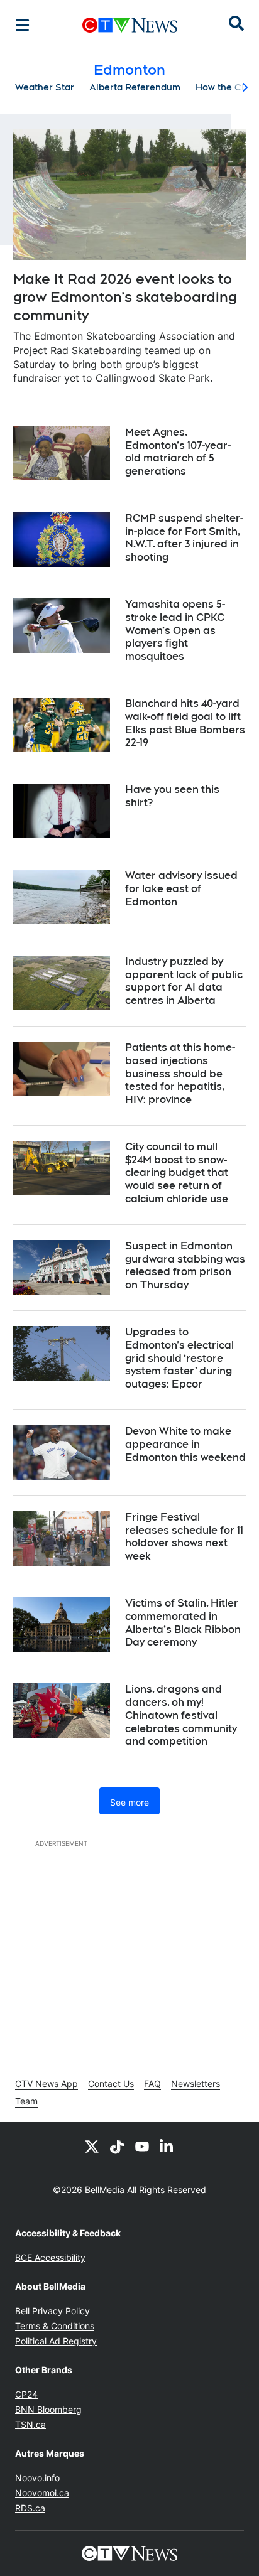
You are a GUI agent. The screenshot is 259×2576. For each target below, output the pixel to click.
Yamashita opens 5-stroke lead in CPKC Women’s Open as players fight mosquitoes (175, 630)
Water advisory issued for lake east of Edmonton (181, 889)
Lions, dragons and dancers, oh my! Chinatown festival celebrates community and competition (181, 1715)
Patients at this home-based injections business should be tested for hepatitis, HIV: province (180, 1074)
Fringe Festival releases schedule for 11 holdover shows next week (184, 1537)
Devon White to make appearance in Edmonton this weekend (185, 1444)
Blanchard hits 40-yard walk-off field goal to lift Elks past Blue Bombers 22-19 (185, 723)
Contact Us (111, 2083)
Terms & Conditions (55, 2326)
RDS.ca (30, 2508)
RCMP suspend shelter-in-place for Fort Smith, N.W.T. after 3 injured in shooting (184, 538)
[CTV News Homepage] (130, 25)
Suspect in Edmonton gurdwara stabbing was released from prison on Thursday (185, 1265)
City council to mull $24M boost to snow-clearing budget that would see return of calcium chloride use (177, 1173)
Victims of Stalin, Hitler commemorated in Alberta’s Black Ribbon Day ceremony (183, 1623)
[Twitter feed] (92, 2146)
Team (26, 2101)
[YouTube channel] (142, 2146)
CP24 (26, 2394)
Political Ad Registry (56, 2341)
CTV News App (47, 2083)
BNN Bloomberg (48, 2409)
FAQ (152, 2083)
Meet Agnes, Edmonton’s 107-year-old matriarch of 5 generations (178, 452)
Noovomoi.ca (42, 2493)
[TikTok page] (117, 2146)
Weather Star (45, 87)
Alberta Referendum (135, 87)
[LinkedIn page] (167, 2146)
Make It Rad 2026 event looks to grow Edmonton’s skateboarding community (125, 297)
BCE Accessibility (50, 2257)
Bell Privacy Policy (52, 2311)
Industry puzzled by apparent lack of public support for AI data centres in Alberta (184, 981)
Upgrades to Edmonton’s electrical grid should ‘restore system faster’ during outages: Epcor (179, 1358)
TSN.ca (30, 2424)
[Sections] (23, 25)
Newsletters (196, 2083)
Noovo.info (37, 2478)
